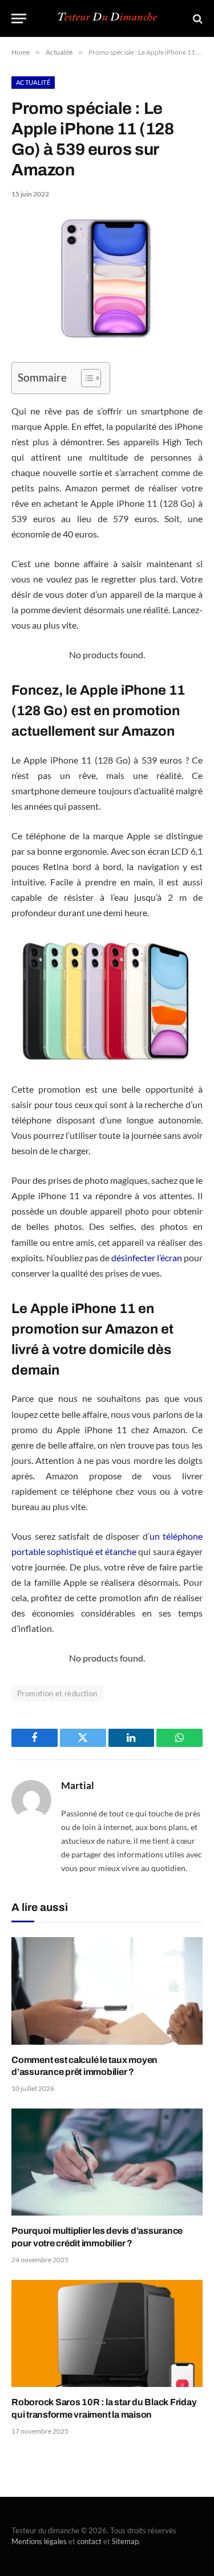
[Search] (197, 19)
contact (89, 2541)
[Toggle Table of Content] (85, 378)
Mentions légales (39, 2541)
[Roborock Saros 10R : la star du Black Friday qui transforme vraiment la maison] (107, 2333)
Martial (78, 1786)
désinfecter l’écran (147, 1258)
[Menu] (19, 19)
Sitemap (125, 2541)
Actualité (33, 82)
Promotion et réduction (57, 1693)
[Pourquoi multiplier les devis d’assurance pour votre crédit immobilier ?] (107, 2162)
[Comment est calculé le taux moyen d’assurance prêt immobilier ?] (107, 1991)
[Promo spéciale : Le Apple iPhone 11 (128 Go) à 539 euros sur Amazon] (107, 338)
